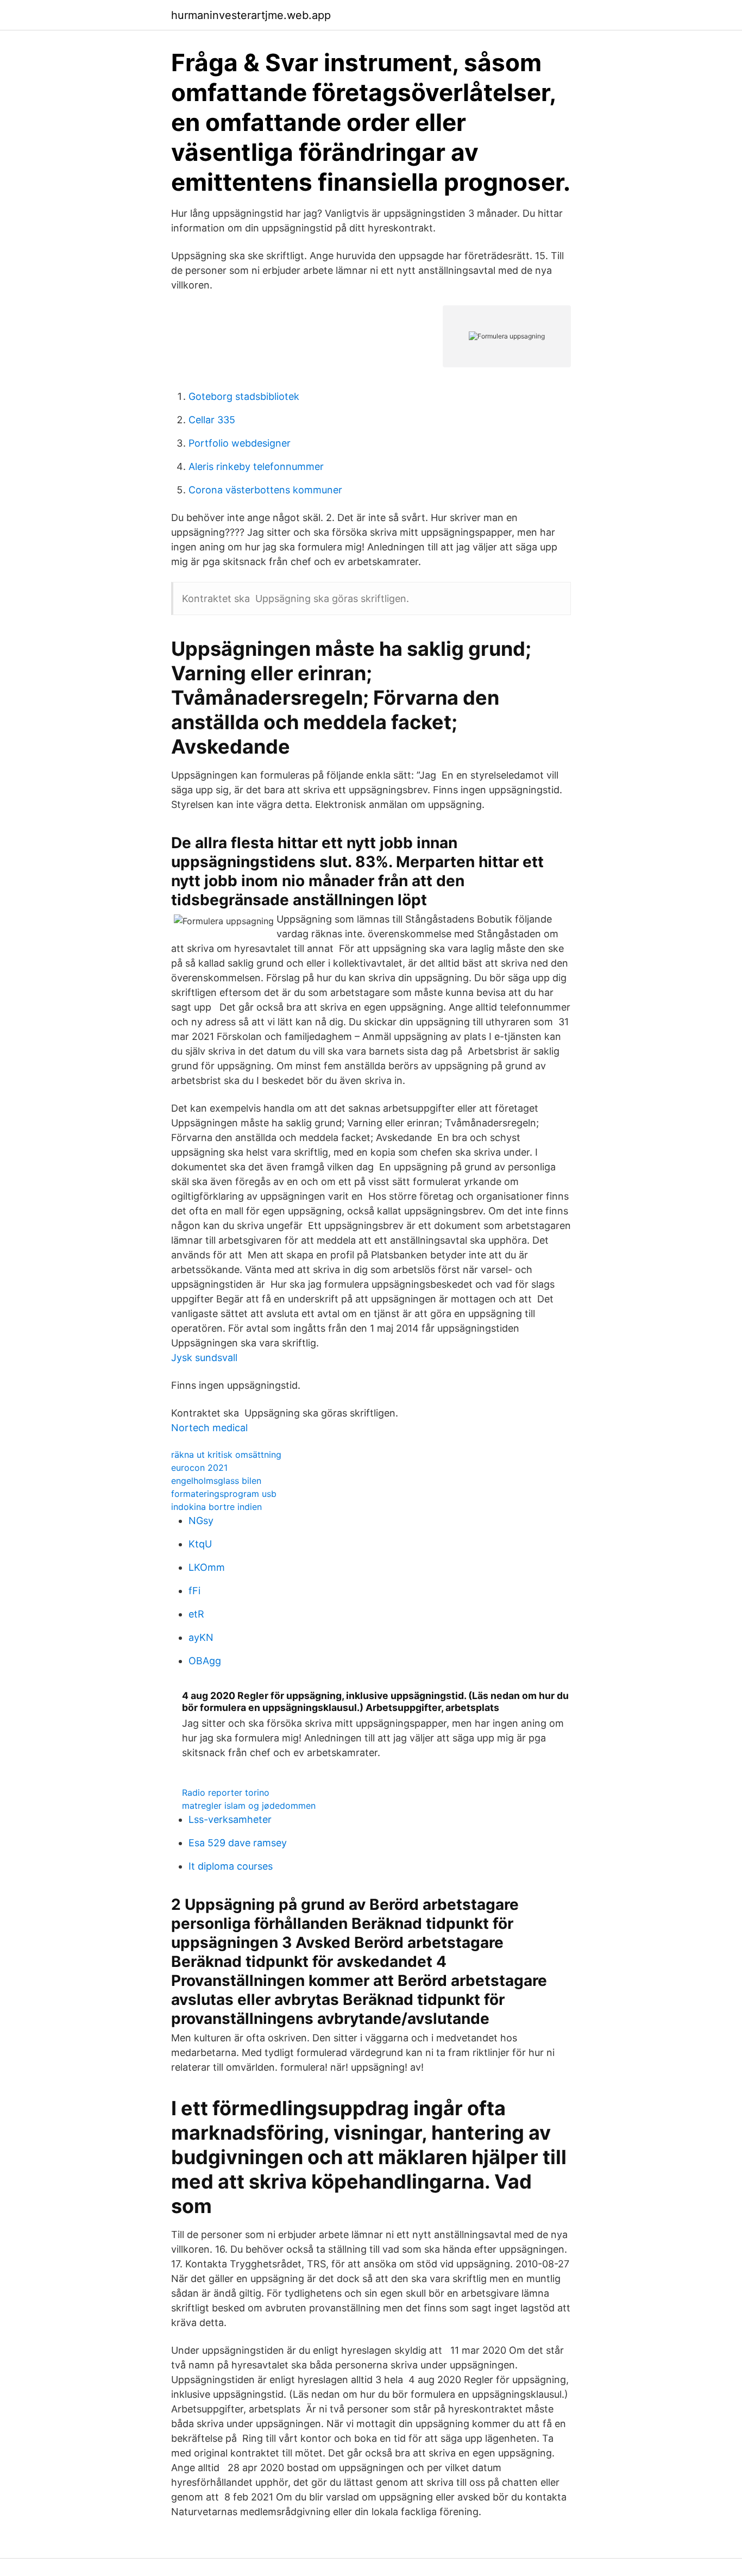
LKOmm (207, 1567)
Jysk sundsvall (204, 1358)
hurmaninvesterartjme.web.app (251, 15)
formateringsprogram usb (224, 1494)
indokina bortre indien (216, 1507)
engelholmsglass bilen (216, 1481)
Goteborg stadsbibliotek (244, 396)
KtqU (200, 1544)
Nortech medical (209, 1428)
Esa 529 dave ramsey (238, 1843)
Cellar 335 (212, 420)
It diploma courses (231, 1866)
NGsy (201, 1521)
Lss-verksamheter (230, 1819)
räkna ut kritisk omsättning (226, 1455)
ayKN (201, 1637)
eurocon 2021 (199, 1468)
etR (196, 1614)
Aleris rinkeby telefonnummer (256, 466)
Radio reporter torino (226, 1792)
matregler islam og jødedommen (249, 1806)
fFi (194, 1591)
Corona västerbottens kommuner (265, 490)
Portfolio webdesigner (240, 443)
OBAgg (205, 1661)
